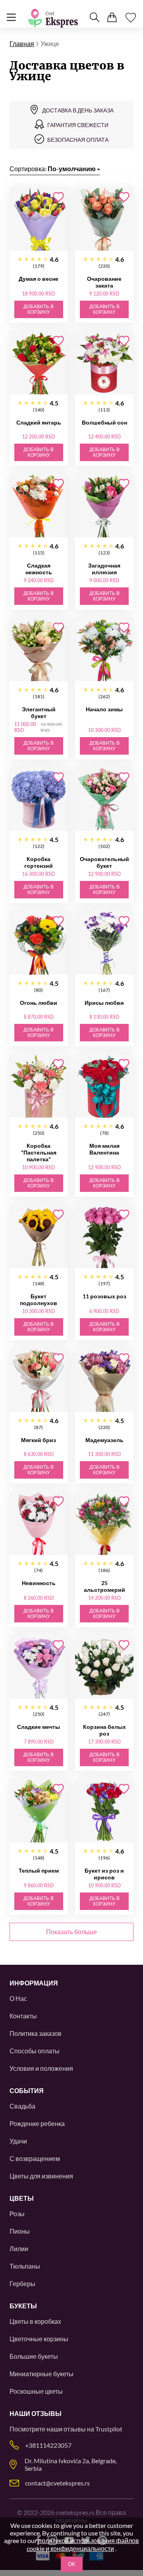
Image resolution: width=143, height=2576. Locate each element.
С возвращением (35, 2158)
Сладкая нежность (39, 569)
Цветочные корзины (39, 2339)
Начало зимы (104, 709)
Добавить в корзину (39, 309)
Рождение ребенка (37, 2123)
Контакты (23, 2016)
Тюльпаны (25, 2266)
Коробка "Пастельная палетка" (39, 1152)
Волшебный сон (104, 422)
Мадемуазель (104, 1440)
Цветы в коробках (35, 2321)
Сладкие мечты (39, 1727)
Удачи (18, 2141)
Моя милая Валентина (104, 1149)
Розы (17, 2214)
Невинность (39, 1583)
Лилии (19, 2249)
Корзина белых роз (104, 1730)
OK (72, 2564)
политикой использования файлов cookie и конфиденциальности (83, 2544)
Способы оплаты (35, 2051)
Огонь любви (39, 1003)
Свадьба (22, 2106)
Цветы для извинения (41, 2176)
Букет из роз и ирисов (104, 1874)
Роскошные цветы (36, 2391)
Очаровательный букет (104, 862)
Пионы (20, 2231)
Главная (22, 43)
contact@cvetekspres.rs (57, 2483)
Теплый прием (39, 1870)
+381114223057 (48, 2445)
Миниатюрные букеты (42, 2374)
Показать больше (71, 1932)
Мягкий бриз (39, 1440)
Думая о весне (39, 279)
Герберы (22, 2283)
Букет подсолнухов (39, 1300)
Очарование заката (104, 282)
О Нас (18, 1998)
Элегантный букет (39, 713)
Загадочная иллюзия (104, 569)
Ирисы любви (104, 1003)
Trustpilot (109, 2429)
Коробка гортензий (39, 862)
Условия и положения (41, 2068)
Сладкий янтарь (39, 422)
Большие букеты (34, 2356)
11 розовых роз (104, 1296)
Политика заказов (36, 2033)
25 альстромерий (104, 1586)
